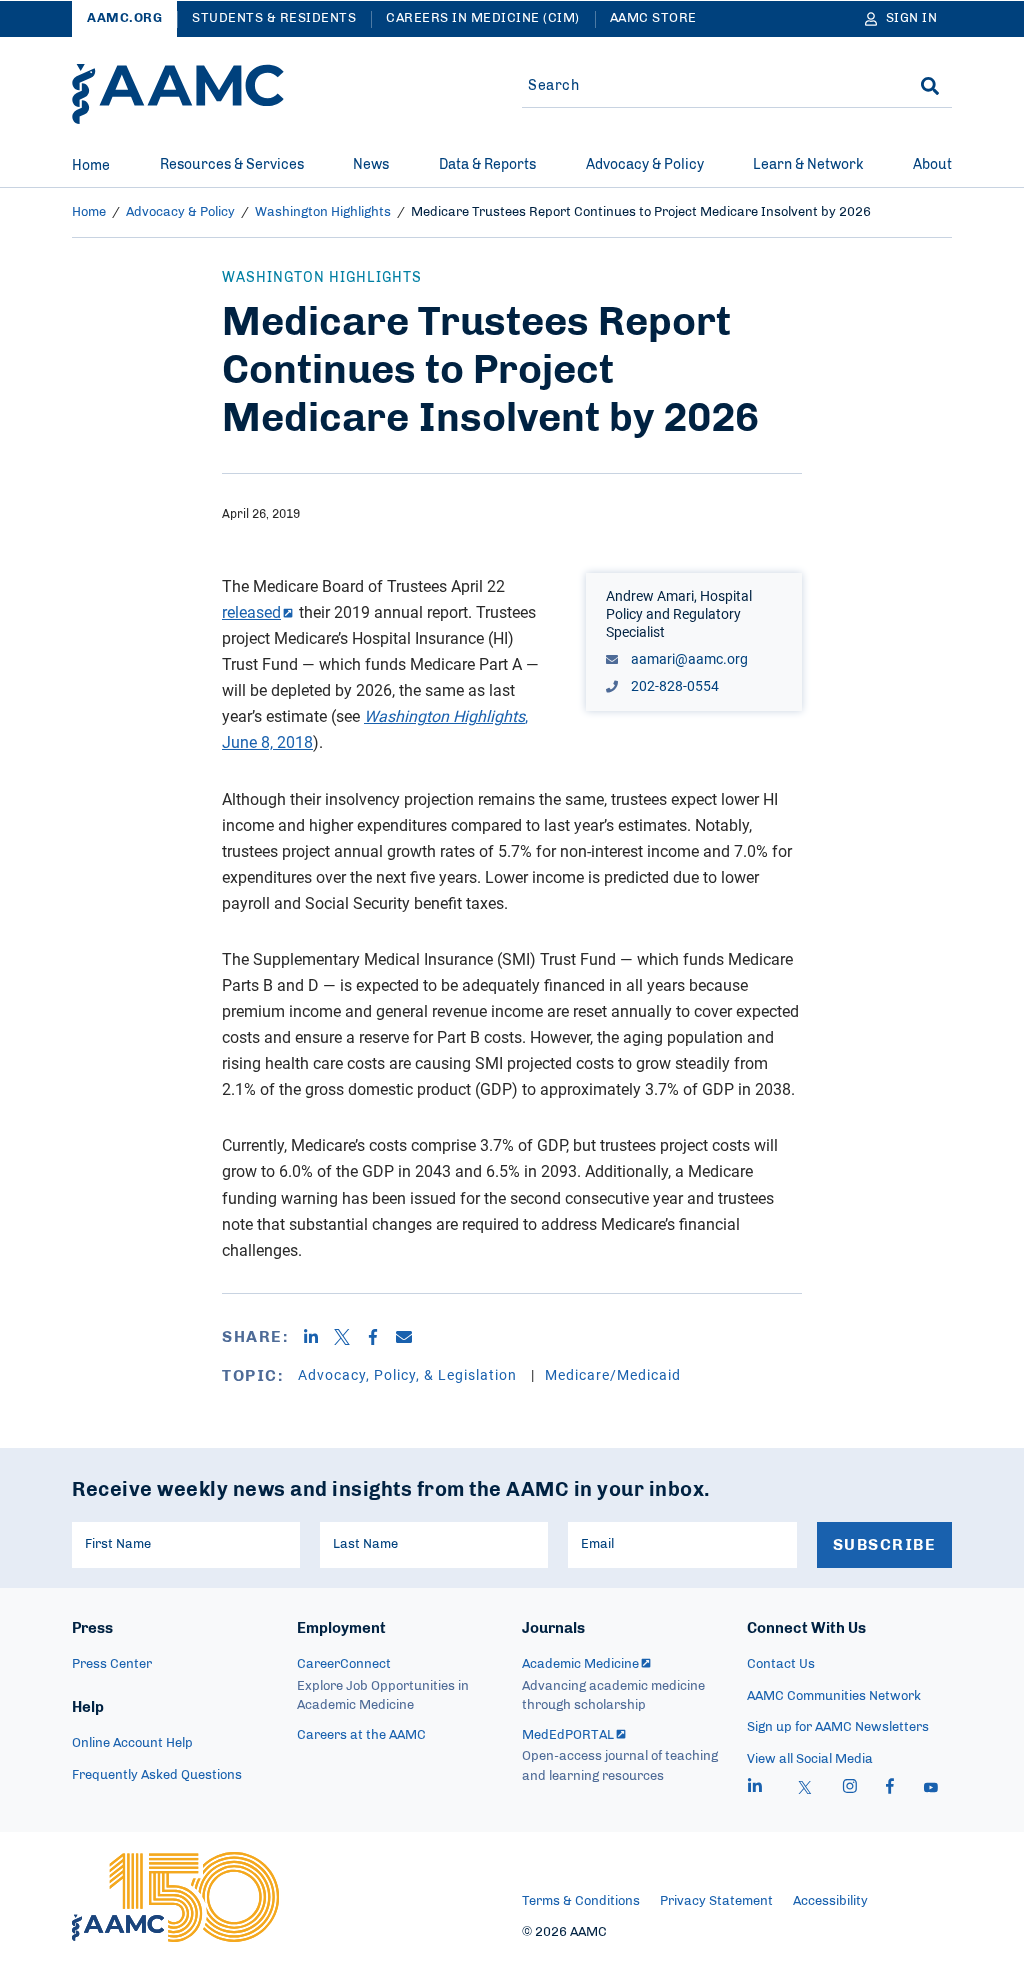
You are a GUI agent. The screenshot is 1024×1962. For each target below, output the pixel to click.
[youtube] (931, 1789)
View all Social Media (810, 1759)
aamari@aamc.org (688, 658)
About (932, 165)
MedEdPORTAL (568, 1735)
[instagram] (850, 1789)
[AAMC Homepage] (175, 1897)
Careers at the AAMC (361, 1735)
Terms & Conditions (581, 1901)
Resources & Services (232, 165)
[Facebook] (380, 1337)
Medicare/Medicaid (613, 1374)
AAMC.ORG (124, 18)
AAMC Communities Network (834, 1696)
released (251, 612)
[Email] (411, 1337)
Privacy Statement (716, 1901)
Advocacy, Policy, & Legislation (409, 1374)
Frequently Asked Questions (157, 1775)
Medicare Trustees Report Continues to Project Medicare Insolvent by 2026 (641, 212)
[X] (349, 1337)
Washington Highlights (323, 212)
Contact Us (781, 1664)
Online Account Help (132, 1743)
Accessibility (830, 1901)
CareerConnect (344, 1664)
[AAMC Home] (178, 94)
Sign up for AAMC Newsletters (838, 1727)
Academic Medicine (580, 1664)
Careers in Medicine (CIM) (483, 18)
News (371, 165)
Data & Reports (487, 165)
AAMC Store (653, 18)
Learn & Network (808, 165)
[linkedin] (755, 1789)
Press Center (112, 1664)
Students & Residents (274, 18)
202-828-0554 (673, 685)
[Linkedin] (318, 1337)
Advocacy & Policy (645, 165)
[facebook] (890, 1789)
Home (91, 166)
